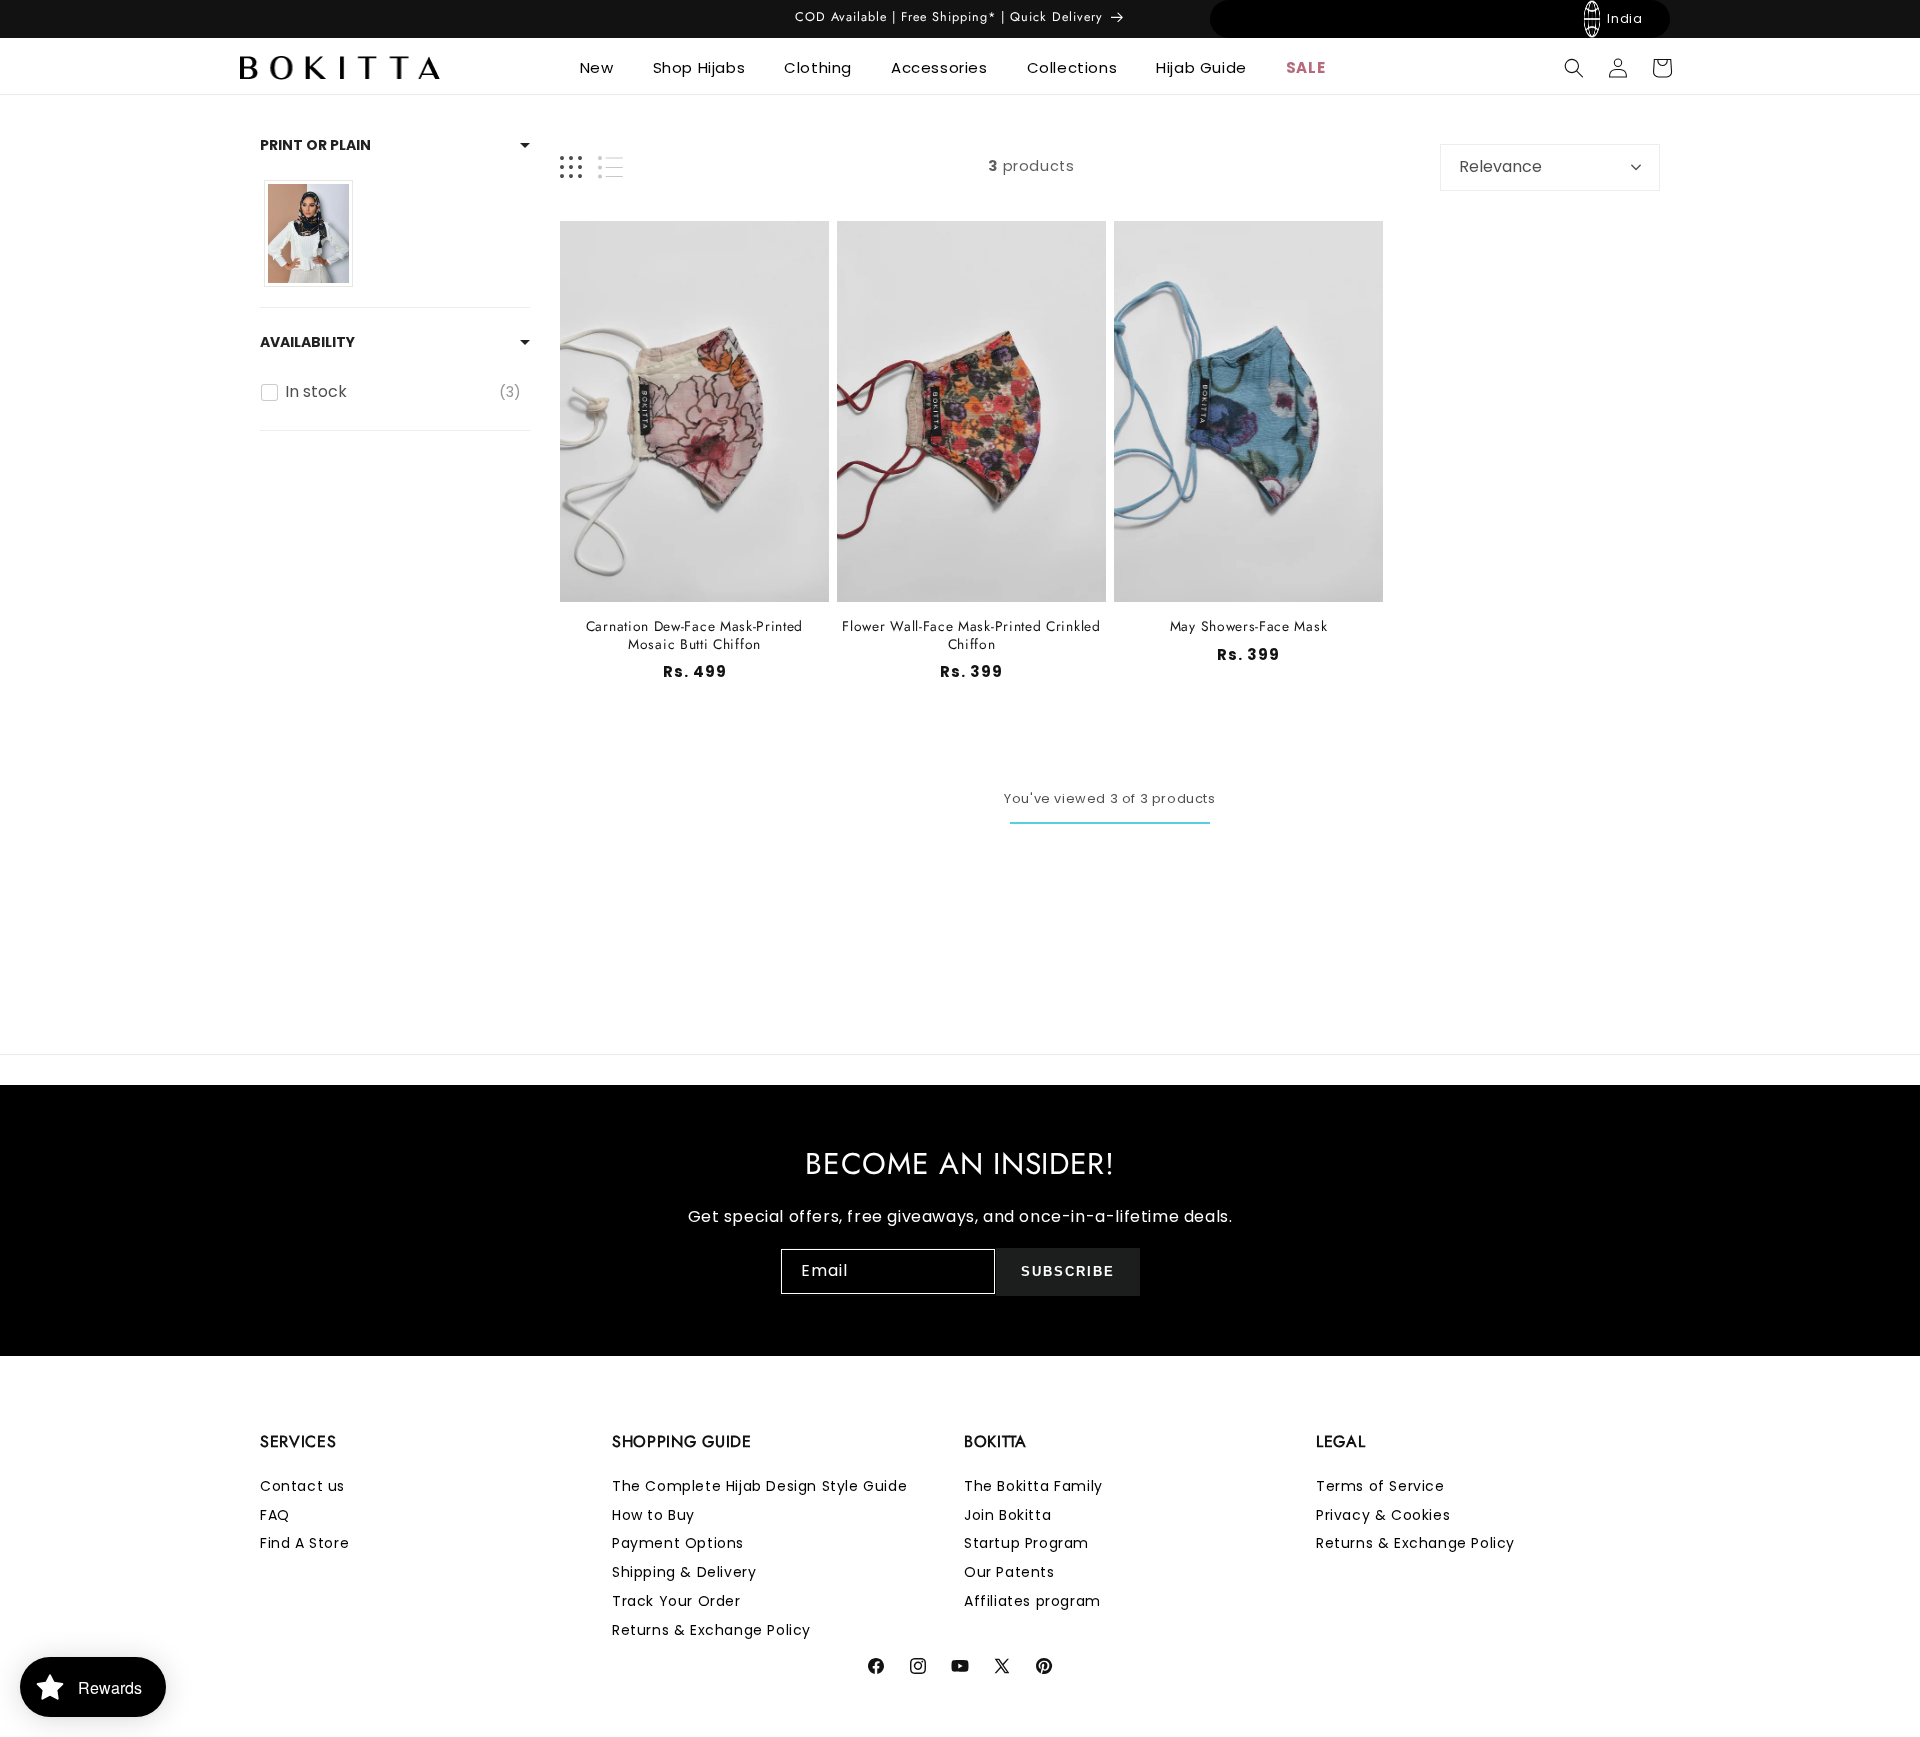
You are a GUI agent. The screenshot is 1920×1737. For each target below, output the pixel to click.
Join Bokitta (1007, 1515)
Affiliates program (1032, 1601)
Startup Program (1026, 1544)
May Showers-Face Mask (1249, 626)
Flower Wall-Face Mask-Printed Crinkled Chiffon (971, 635)
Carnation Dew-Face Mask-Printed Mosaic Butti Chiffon (694, 635)
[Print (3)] (308, 233)
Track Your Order (676, 1601)
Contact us (302, 1486)
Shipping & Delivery (684, 1573)
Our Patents (1009, 1573)
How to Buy (653, 1515)
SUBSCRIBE (1068, 1271)
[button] (604, 68)
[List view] (610, 167)
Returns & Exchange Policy (711, 1630)
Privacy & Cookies (1383, 1515)
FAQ (275, 1515)
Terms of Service (1380, 1486)
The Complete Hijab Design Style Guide (759, 1486)
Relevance (1500, 166)
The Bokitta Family (1033, 1486)
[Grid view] (571, 167)
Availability (307, 342)
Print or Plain (315, 145)
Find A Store (304, 1544)
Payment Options (678, 1544)
